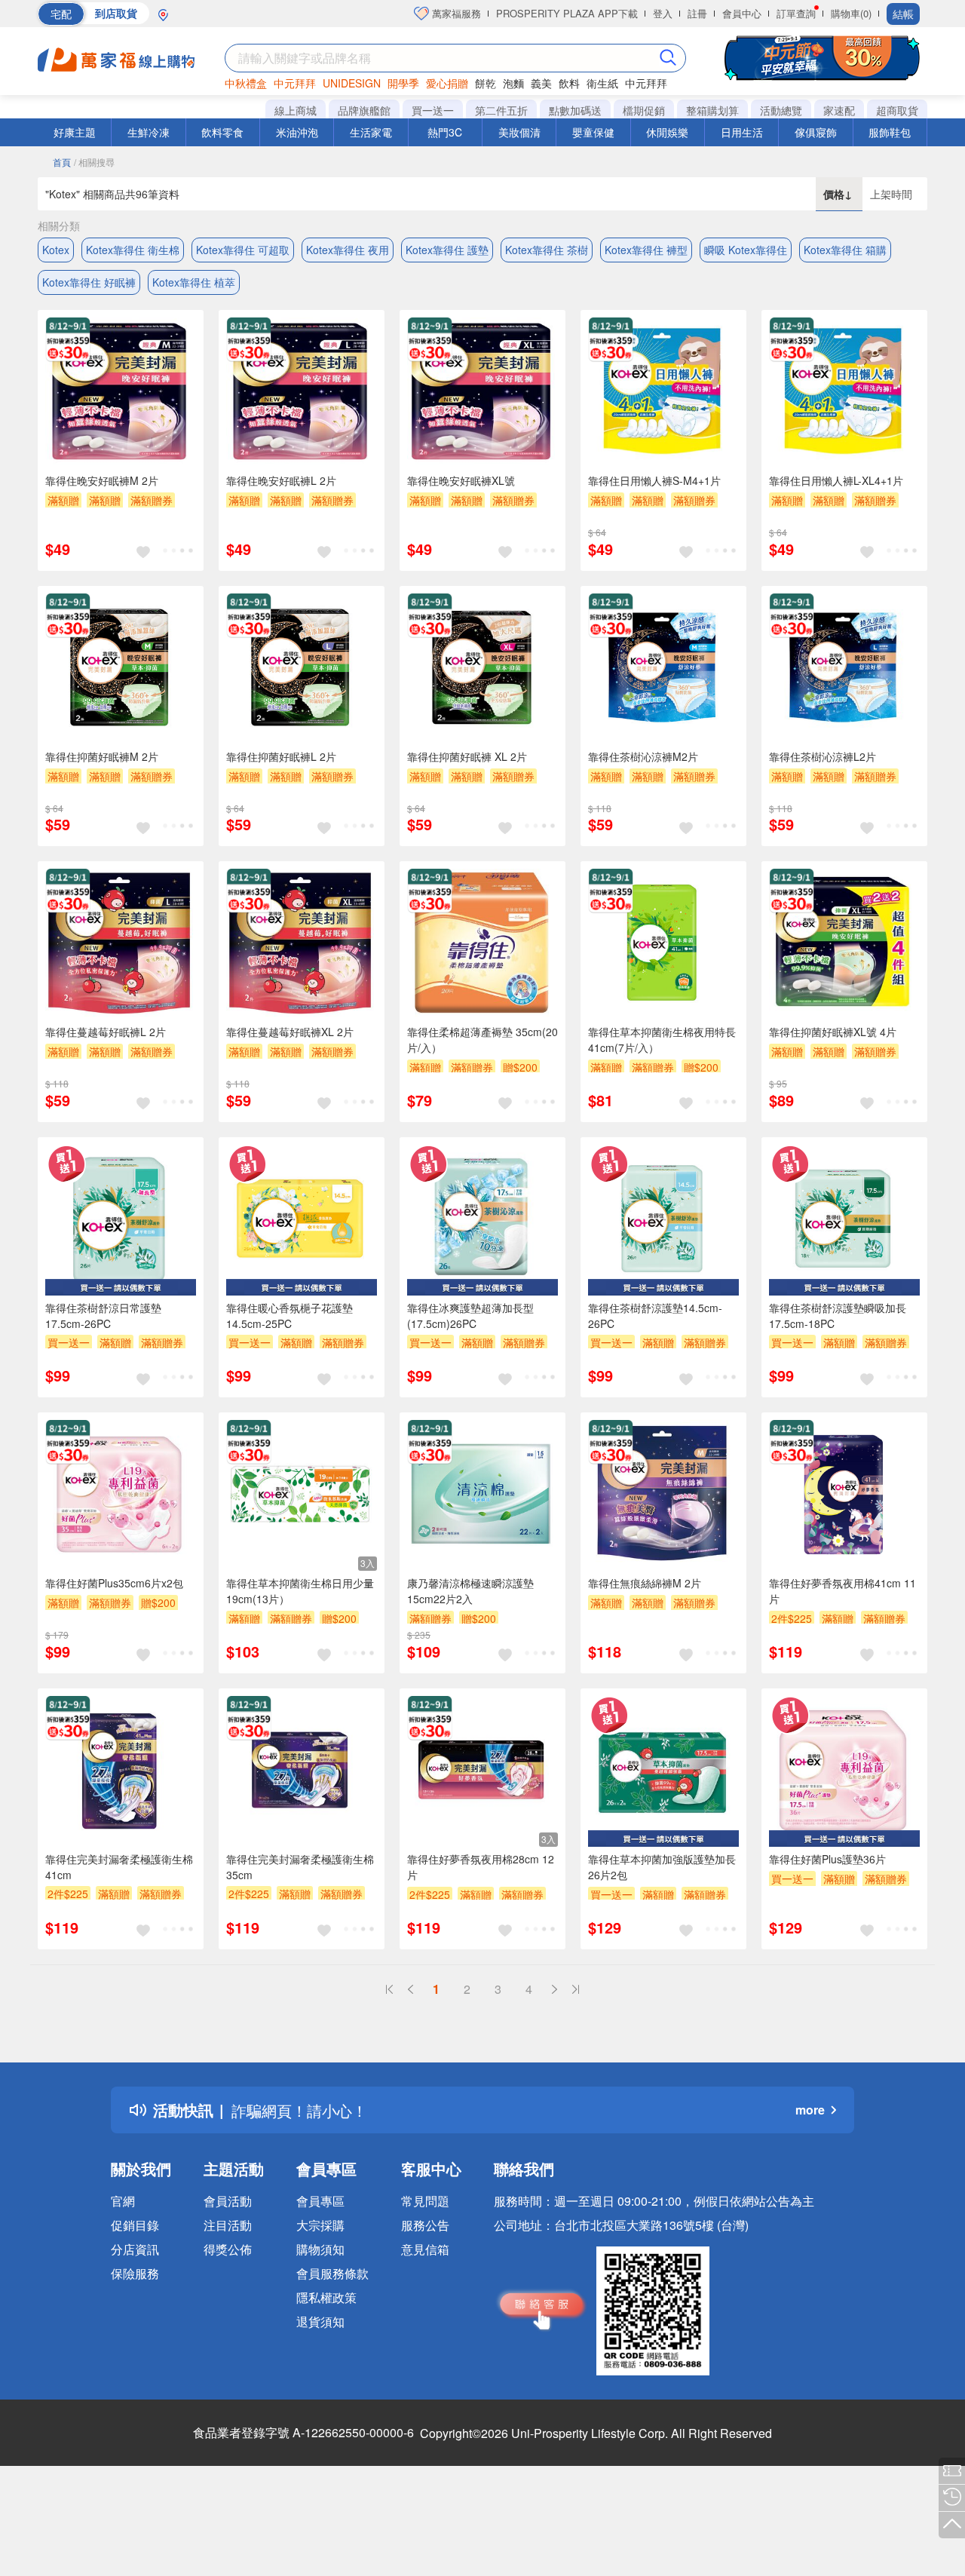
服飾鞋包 (890, 132)
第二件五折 (501, 110)
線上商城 (296, 110)
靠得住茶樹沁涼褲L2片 (823, 756)
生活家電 (371, 132)
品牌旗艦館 (364, 110)
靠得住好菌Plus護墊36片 (827, 1859)
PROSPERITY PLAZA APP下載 (567, 13)
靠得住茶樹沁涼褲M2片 (643, 756)
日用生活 (742, 132)
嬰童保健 (593, 132)
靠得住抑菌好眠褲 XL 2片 (467, 756)
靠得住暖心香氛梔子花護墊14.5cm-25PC (289, 1316)
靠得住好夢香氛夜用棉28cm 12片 (481, 1867)
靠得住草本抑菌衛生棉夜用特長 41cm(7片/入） (662, 1040)
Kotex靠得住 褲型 (646, 250)
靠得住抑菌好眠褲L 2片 (281, 756)
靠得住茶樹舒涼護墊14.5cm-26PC (655, 1316)
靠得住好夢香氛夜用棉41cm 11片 (842, 1591)
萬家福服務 (455, 13)
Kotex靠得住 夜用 (348, 250)
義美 (541, 83)
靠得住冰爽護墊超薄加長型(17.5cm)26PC (470, 1316)
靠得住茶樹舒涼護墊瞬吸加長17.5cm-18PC (838, 1316)
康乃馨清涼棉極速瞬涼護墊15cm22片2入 (470, 1591)
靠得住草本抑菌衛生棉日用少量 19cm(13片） (300, 1591)
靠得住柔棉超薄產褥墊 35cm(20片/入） (482, 1040)
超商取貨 (897, 110)
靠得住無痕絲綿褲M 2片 (645, 1583)
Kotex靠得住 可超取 (243, 250)
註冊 (697, 13)
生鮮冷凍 (149, 132)
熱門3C (445, 132)
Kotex (56, 250)
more (810, 2110)
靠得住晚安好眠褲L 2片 (281, 480)
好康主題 (75, 132)
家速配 (839, 110)
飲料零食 (222, 132)
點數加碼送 (575, 110)
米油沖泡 (297, 132)
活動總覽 (781, 110)
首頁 (62, 162)
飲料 (569, 83)
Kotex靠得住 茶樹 (547, 250)
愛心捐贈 (447, 83)
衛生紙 (602, 83)
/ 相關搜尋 (94, 162)
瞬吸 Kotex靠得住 (746, 250)
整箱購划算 (712, 110)
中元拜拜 (295, 83)
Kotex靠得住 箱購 (845, 250)
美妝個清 (519, 132)
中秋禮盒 (246, 83)
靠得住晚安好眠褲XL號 (461, 480)
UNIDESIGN (352, 83)
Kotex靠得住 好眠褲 (89, 282)
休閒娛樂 (667, 132)
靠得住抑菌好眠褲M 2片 (102, 756)
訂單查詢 (796, 13)
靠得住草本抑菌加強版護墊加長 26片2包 (662, 1867)
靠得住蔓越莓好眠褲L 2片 (106, 1032)
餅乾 (486, 83)
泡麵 (513, 83)
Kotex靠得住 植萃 (194, 282)
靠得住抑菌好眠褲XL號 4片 (833, 1032)
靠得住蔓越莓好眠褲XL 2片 (290, 1032)
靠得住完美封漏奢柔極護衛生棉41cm (119, 1867)
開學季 (403, 83)
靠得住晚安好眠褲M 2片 (102, 480)
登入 (663, 13)
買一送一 (433, 110)
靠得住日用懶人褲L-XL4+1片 (836, 480)
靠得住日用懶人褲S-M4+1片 (654, 480)
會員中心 (742, 13)
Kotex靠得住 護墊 (447, 250)
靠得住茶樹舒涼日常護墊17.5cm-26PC (103, 1316)
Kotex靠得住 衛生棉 (133, 250)
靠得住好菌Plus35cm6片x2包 (114, 1583)
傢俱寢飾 (816, 132)
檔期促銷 (644, 110)
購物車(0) (851, 13)
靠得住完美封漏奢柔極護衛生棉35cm (300, 1867)
